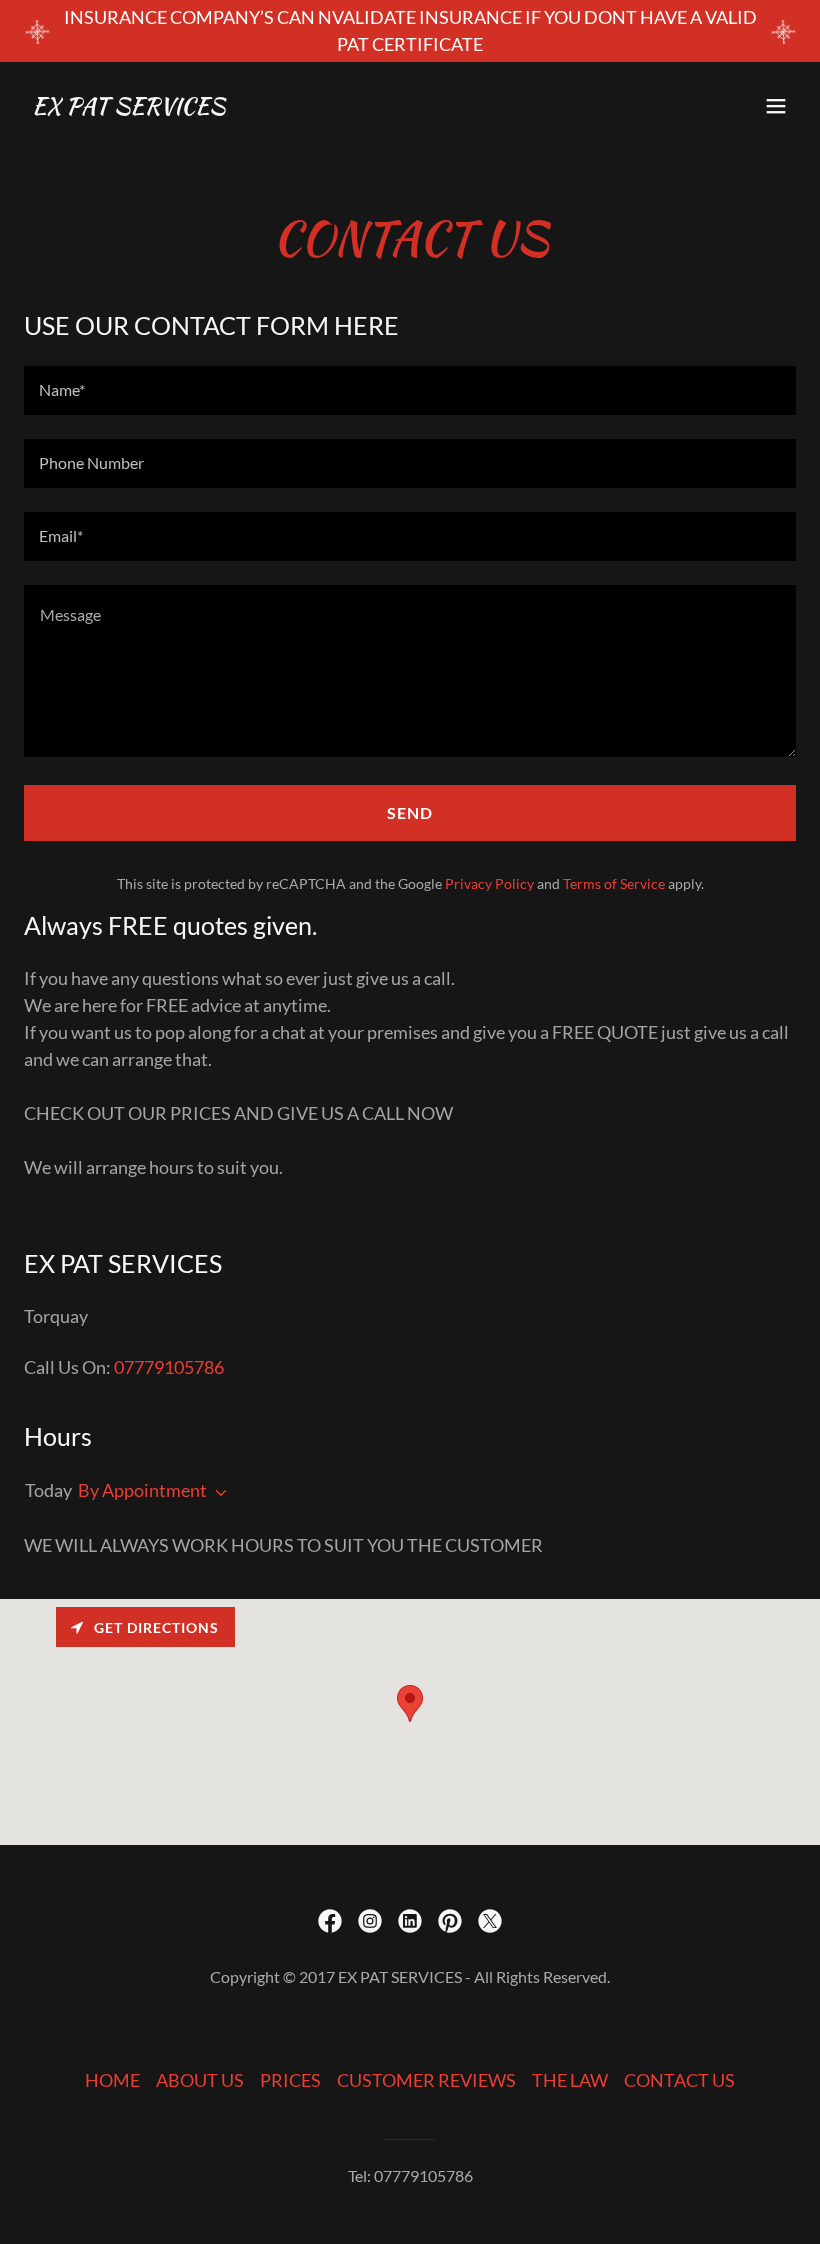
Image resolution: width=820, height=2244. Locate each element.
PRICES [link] (290, 2080)
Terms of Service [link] (614, 883)
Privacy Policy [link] (489, 883)
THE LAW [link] (570, 2080)
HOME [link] (112, 2080)
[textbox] (410, 390)
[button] (776, 106)
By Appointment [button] (142, 1490)
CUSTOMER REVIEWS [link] (426, 2080)
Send (410, 812)
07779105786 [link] (169, 1367)
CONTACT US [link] (679, 2080)
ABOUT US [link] (200, 2080)
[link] (128, 107)
